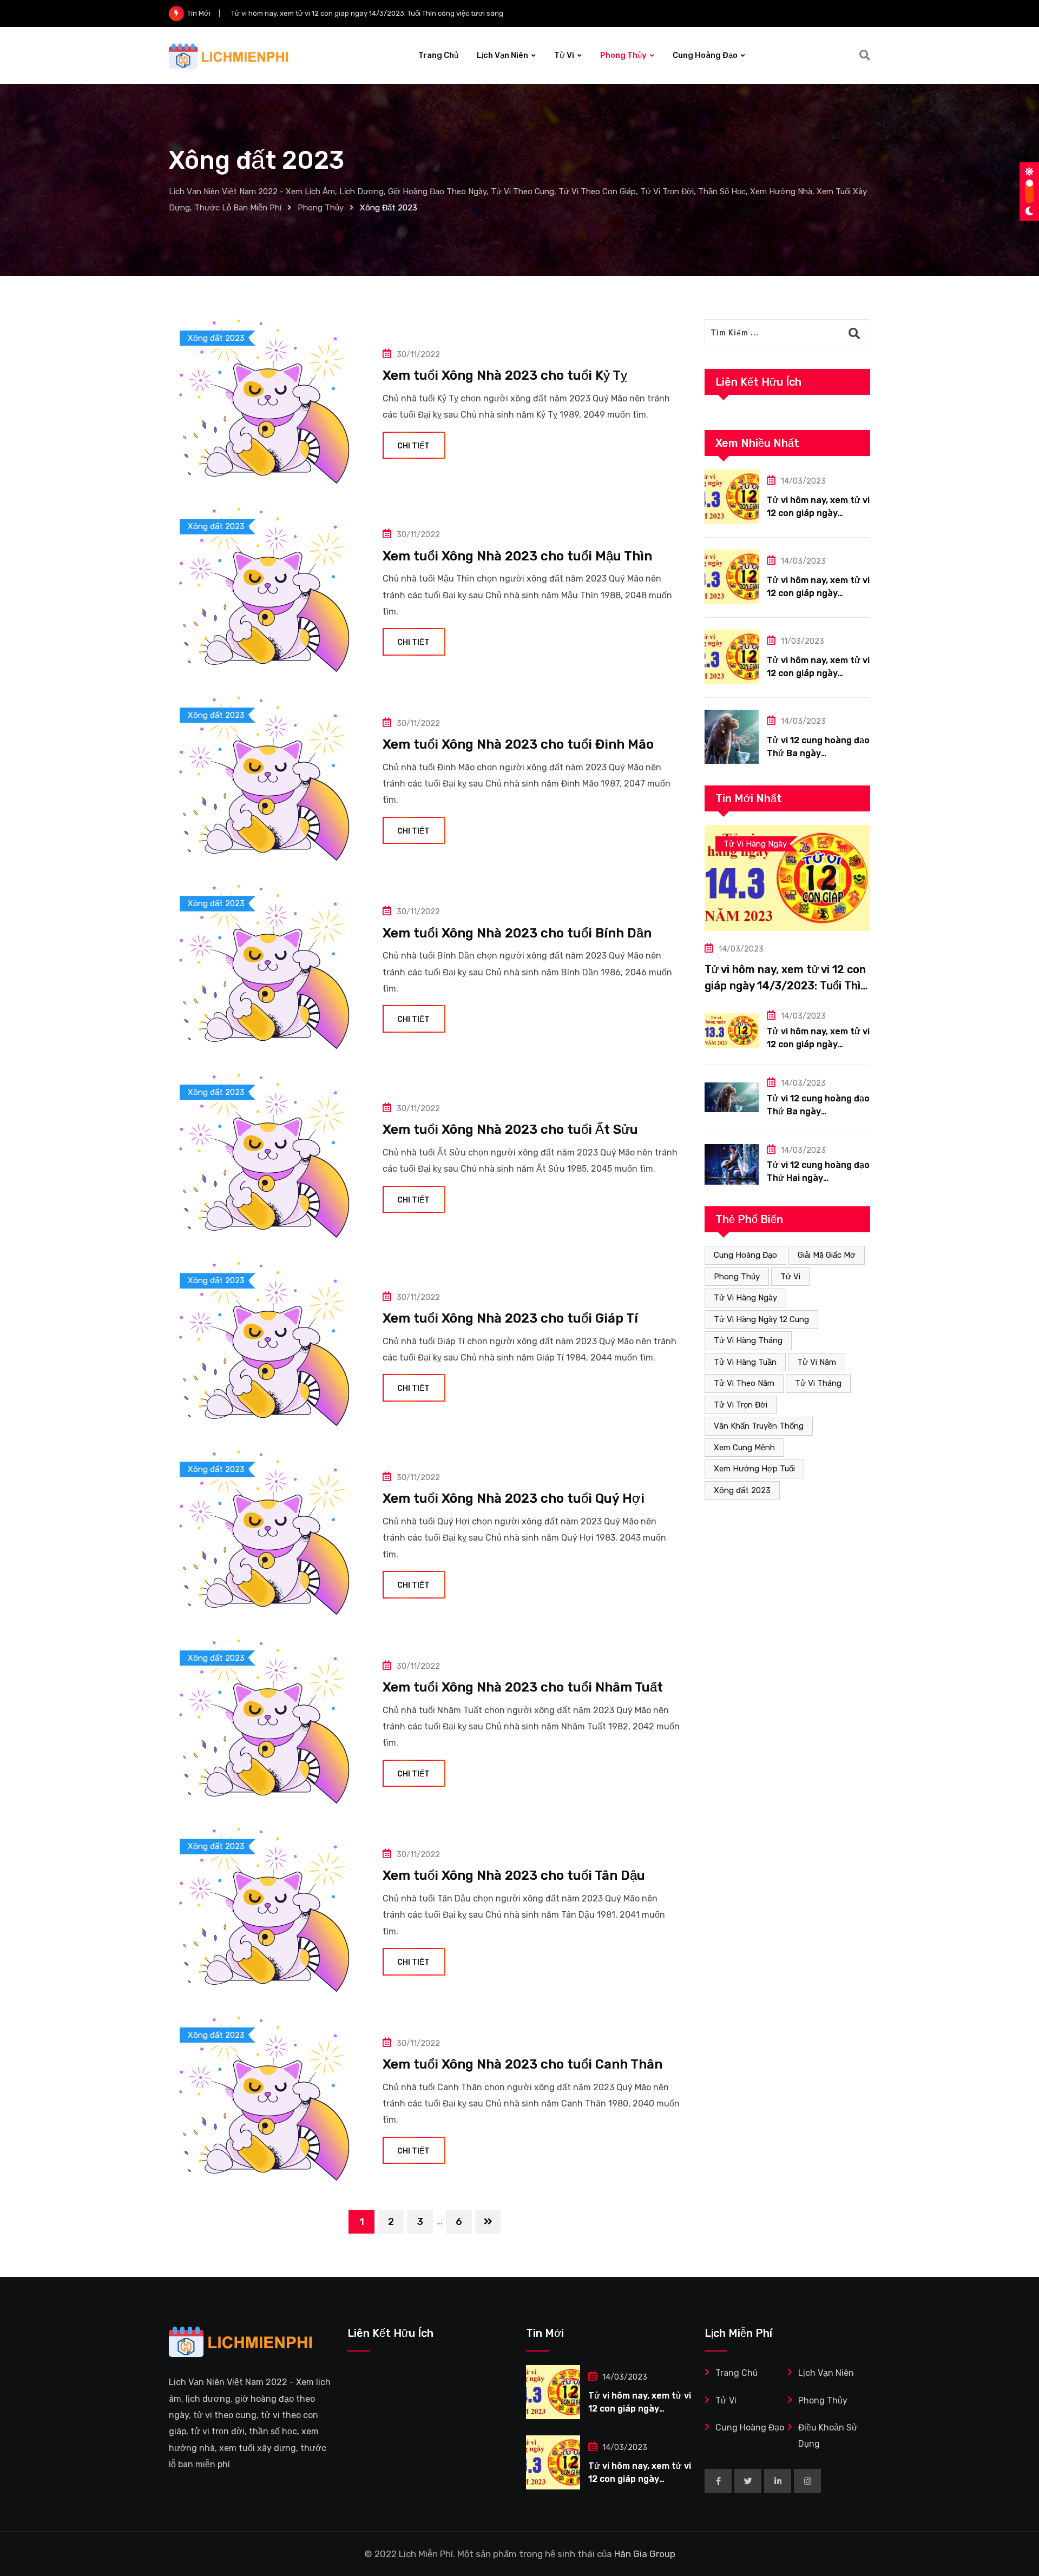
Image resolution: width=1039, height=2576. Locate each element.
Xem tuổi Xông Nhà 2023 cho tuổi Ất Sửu (510, 1130)
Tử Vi (564, 55)
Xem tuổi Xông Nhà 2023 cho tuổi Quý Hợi (514, 1498)
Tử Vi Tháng (818, 1383)
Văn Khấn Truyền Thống (759, 1426)
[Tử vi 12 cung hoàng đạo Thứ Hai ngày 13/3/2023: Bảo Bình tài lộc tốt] (732, 1164)
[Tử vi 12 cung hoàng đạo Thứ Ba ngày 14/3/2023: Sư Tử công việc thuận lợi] (732, 737)
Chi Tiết (413, 446)
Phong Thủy (623, 55)
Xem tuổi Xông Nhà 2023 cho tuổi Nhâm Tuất (523, 1687)
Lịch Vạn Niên (502, 55)
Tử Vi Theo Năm (744, 1383)
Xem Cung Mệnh (744, 1448)
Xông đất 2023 (742, 1490)
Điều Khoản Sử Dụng (828, 2436)
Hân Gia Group (645, 2554)
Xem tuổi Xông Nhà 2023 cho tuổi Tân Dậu (514, 1875)
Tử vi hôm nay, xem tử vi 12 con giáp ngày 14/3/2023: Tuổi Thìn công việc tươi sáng (786, 986)
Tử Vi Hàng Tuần (745, 1362)
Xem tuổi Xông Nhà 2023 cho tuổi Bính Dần (517, 933)
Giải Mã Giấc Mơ (827, 1255)
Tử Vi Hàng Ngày (745, 1298)
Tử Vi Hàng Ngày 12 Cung (761, 1319)
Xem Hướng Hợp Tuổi (754, 1469)
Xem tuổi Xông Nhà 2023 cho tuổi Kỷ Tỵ (505, 375)
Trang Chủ (438, 55)
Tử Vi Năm (817, 1362)
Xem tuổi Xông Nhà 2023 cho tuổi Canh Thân (522, 2064)
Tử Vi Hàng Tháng (748, 1340)
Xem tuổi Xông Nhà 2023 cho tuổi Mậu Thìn (517, 556)
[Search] (865, 55)
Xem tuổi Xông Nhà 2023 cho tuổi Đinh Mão (518, 744)
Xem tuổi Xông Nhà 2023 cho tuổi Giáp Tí (510, 1318)
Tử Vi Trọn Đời (741, 1405)
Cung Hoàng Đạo (705, 55)
